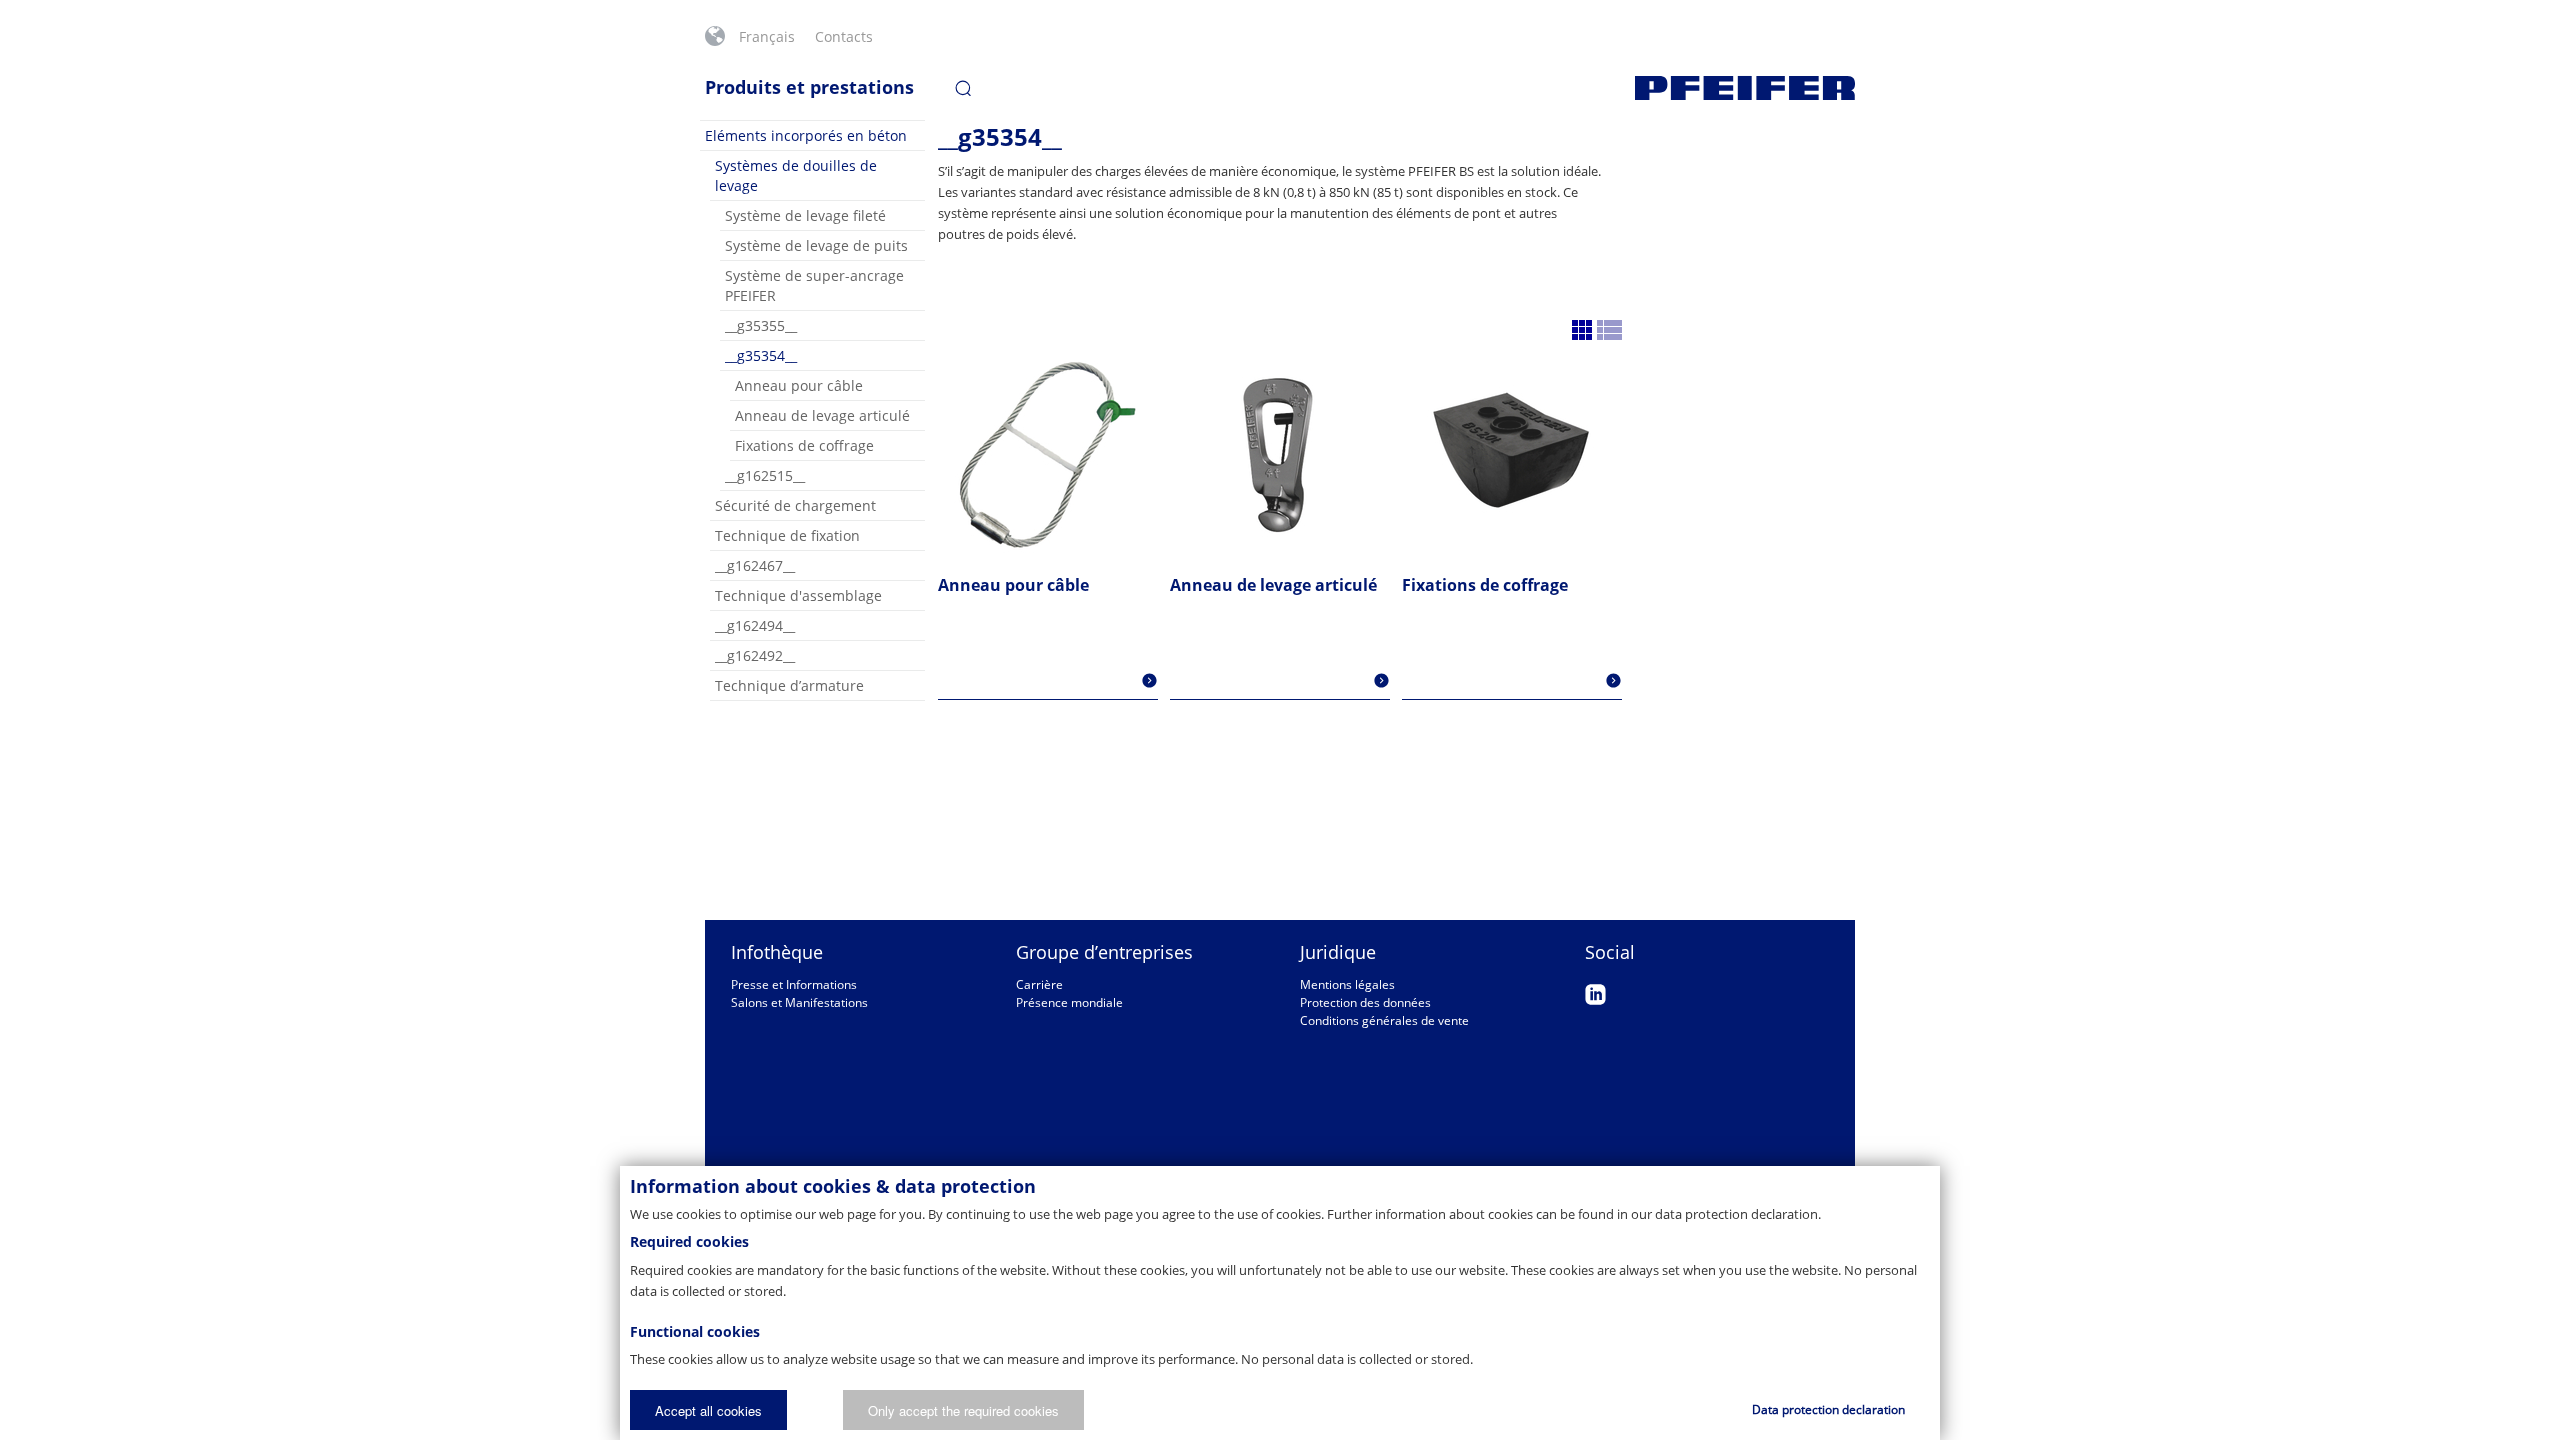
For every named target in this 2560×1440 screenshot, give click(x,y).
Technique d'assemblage (798, 595)
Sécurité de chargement (795, 505)
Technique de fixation (787, 535)
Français (767, 36)
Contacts (844, 36)
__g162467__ (755, 565)
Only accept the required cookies (963, 1410)
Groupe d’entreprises (1104, 952)
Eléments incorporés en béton (806, 135)
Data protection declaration (1828, 1409)
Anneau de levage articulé (822, 415)
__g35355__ (761, 325)
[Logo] (1745, 88)
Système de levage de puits (816, 245)
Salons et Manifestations (799, 1002)
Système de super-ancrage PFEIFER (814, 285)
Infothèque (777, 952)
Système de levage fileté (805, 215)
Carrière (1039, 984)
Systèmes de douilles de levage (796, 175)
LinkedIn (1595, 994)
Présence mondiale (1069, 1002)
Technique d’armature (789, 685)
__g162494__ (755, 625)
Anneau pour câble (799, 385)
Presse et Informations (794, 984)
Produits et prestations (809, 87)
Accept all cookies (708, 1410)
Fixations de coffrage (804, 445)
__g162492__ (755, 655)
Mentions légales (1347, 984)
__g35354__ (761, 355)
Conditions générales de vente (1384, 1020)
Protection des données (1365, 1002)
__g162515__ (765, 475)
